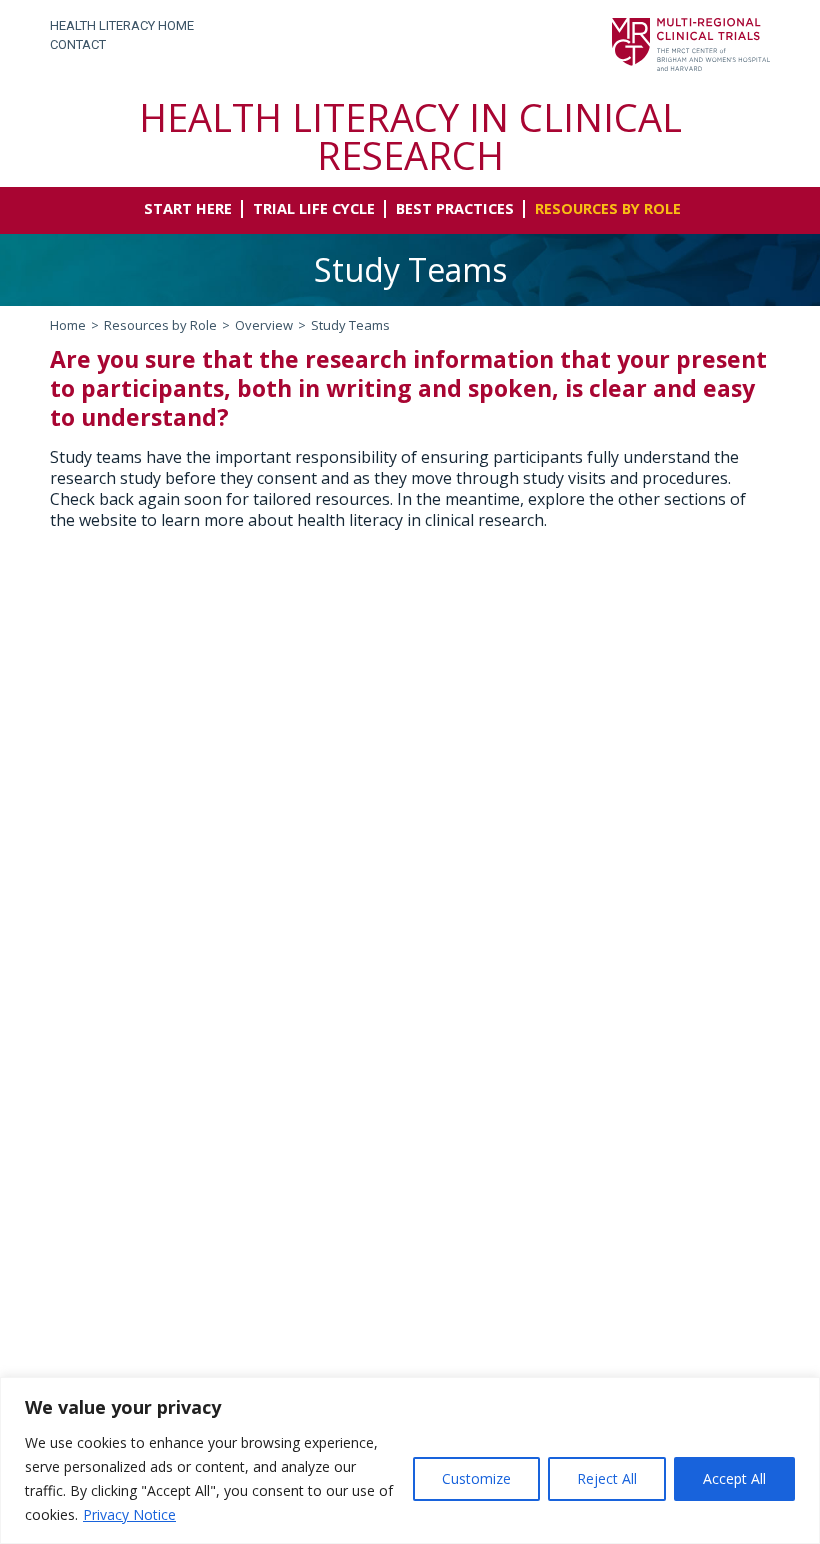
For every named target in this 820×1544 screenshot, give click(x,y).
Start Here (188, 209)
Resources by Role (608, 209)
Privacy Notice (129, 1514)
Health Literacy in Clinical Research (410, 136)
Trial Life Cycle (314, 209)
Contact (78, 44)
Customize (476, 1478)
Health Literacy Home (122, 25)
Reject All (607, 1478)
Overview (264, 325)
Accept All (734, 1478)
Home (68, 325)
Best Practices (455, 209)
